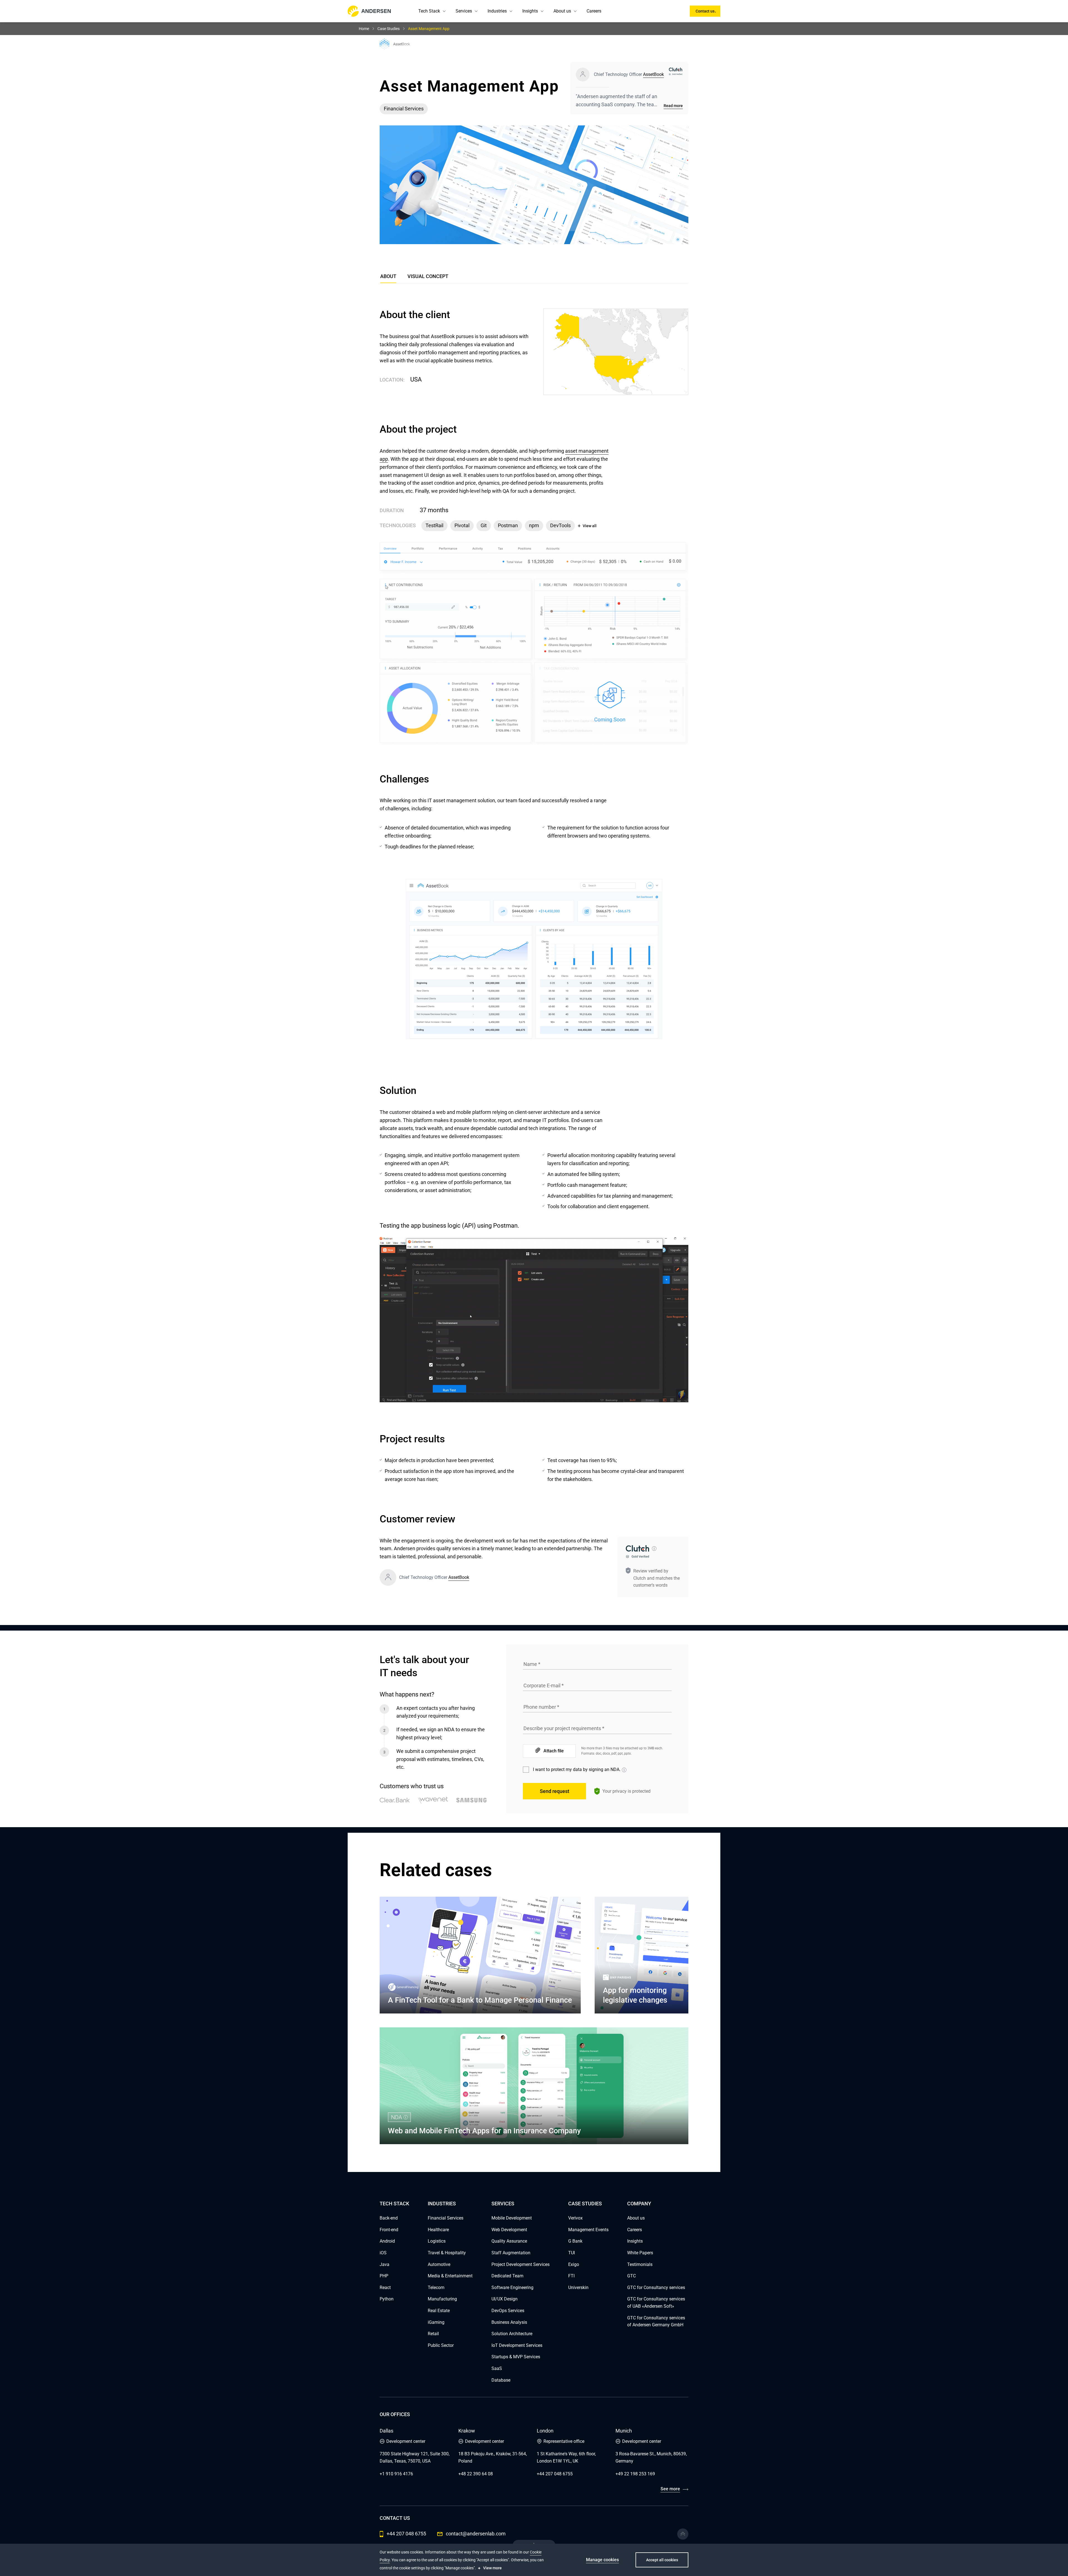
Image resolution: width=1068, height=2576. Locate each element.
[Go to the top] (683, 2534)
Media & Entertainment (450, 2276)
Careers (594, 11)
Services (464, 11)
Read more (673, 106)
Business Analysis (509, 2322)
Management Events (588, 2230)
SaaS (497, 2368)
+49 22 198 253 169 (635, 2474)
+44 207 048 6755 (555, 2474)
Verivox (575, 2218)
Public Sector (441, 2345)
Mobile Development (512, 2218)
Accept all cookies (662, 2560)
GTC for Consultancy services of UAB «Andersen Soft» (656, 2303)
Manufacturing (442, 2299)
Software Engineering (512, 2288)
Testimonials (640, 2264)
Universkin (578, 2288)
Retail (433, 2334)
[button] (444, 11)
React (385, 2288)
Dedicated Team (507, 2276)
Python (387, 2299)
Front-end (389, 2230)
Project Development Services (521, 2264)
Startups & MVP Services (516, 2357)
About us (562, 11)
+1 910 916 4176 (396, 2474)
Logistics (437, 2241)
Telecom (436, 2288)
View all (590, 526)
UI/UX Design (505, 2299)
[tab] (428, 278)
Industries (497, 11)
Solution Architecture (512, 2334)
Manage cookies (602, 2560)
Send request (555, 1791)
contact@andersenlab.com (476, 2534)
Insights (530, 11)
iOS (383, 2253)
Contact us (705, 11)
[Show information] (654, 1549)
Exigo (574, 2264)
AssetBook (653, 74)
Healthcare (438, 2230)
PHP (384, 2276)
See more (670, 2489)
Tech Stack (429, 11)
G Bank (575, 2241)
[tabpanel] (534, 953)
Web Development (509, 2230)
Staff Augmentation (511, 2253)
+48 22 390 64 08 (476, 2474)
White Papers (640, 2253)
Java (385, 2264)
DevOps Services (508, 2311)
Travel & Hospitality (447, 2253)
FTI (571, 2276)
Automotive (439, 2264)
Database (501, 2380)
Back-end (389, 2218)
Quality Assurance (509, 2241)
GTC (631, 2276)
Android (387, 2241)
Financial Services (446, 2218)
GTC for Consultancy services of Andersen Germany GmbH (656, 2321)
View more (492, 2568)
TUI (572, 2253)
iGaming (436, 2322)
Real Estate (439, 2311)
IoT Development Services (517, 2345)
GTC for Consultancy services (656, 2288)
